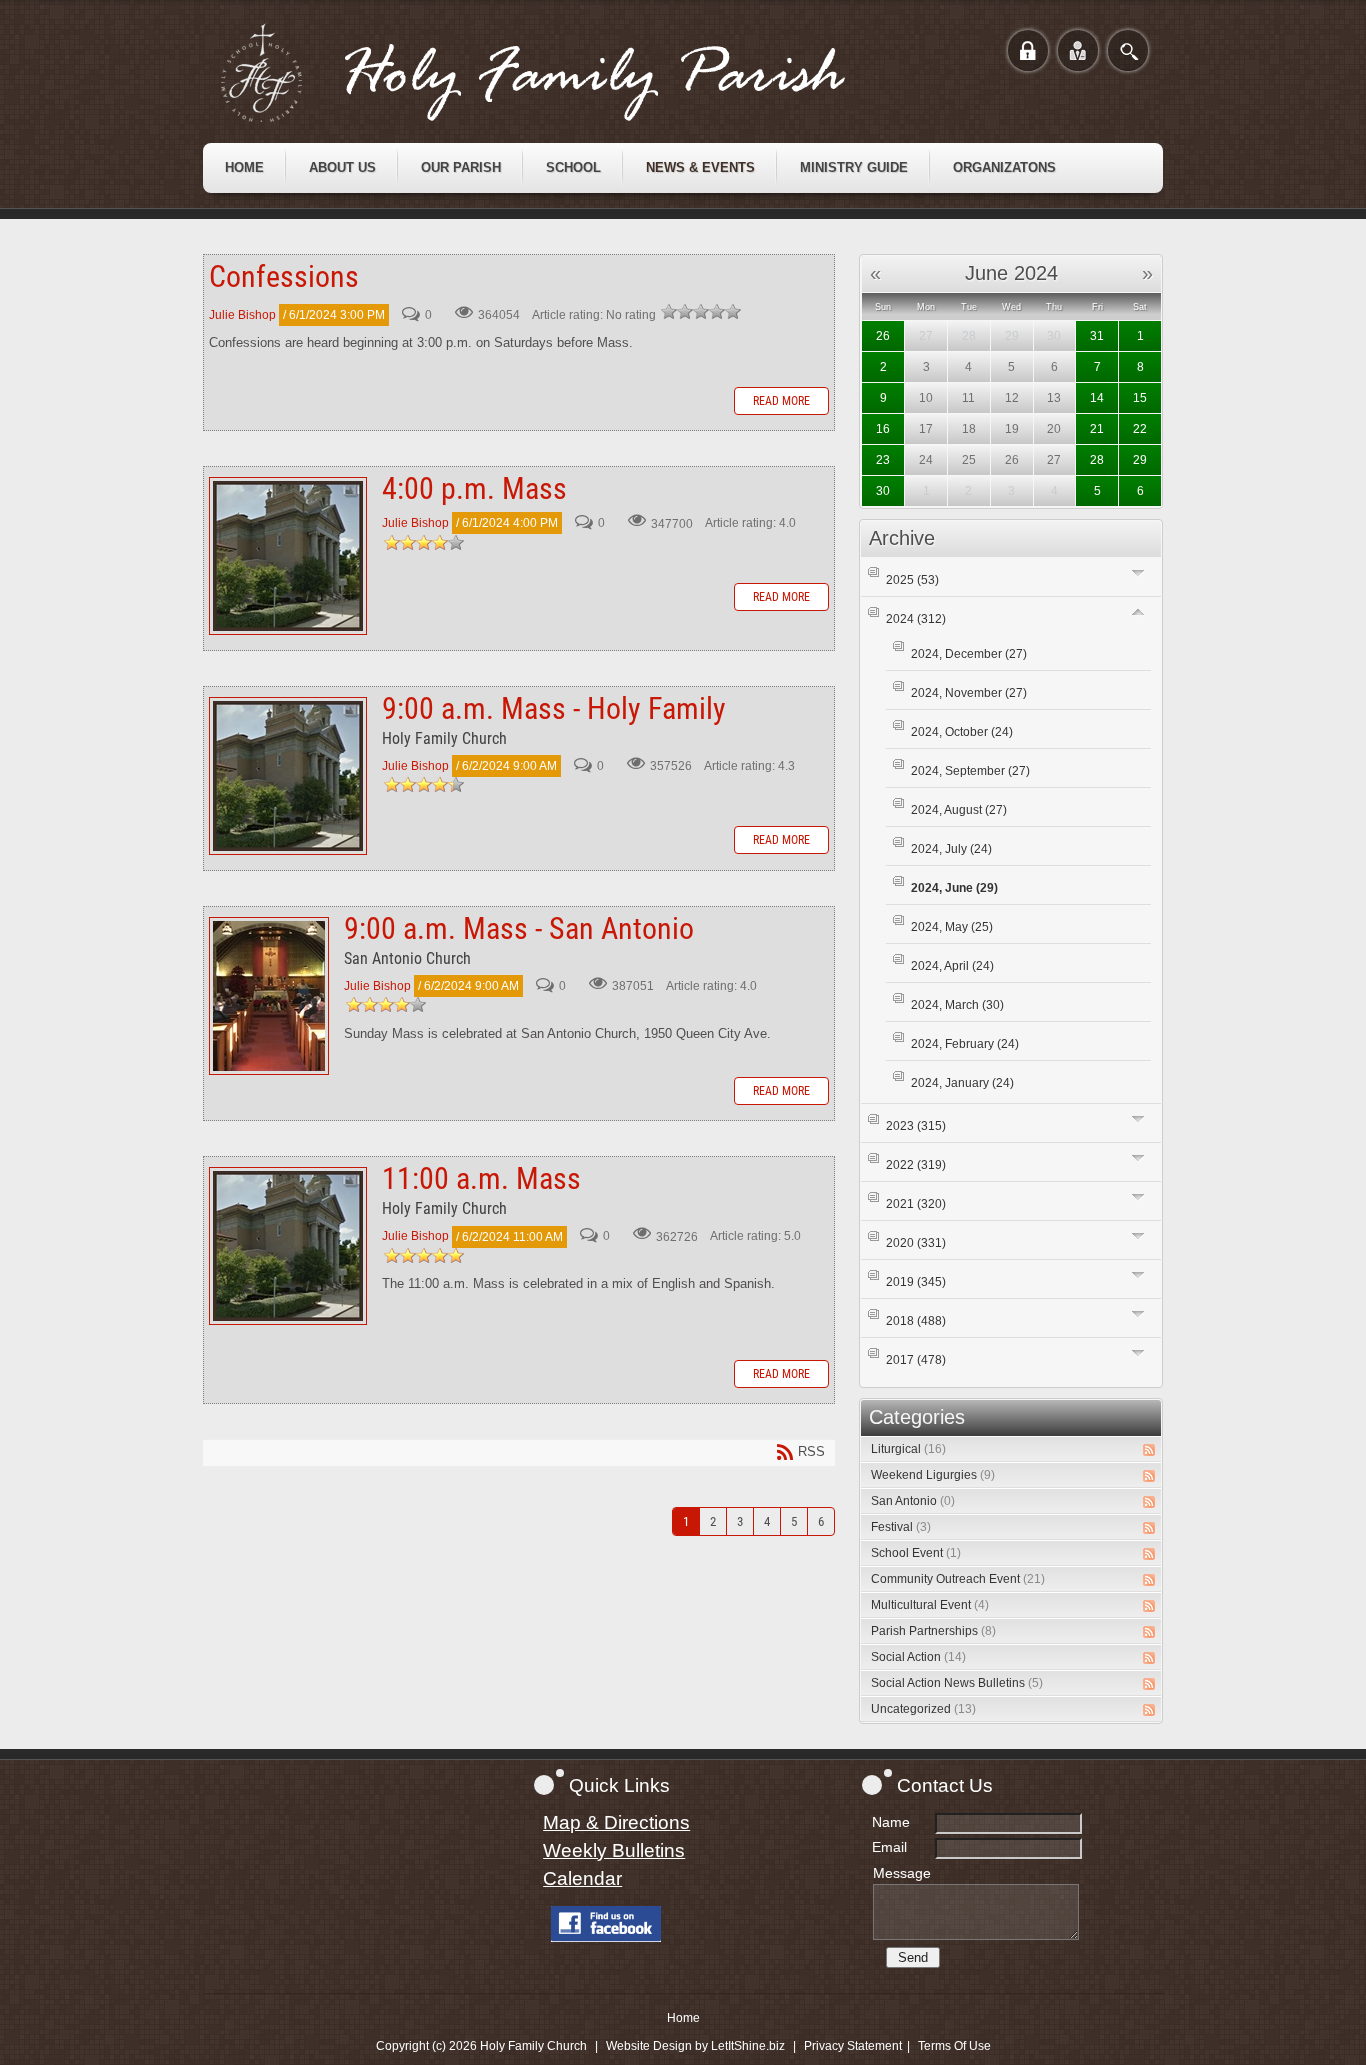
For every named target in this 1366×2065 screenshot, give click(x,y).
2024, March (957, 1005)
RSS (1149, 1450)
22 (1140, 429)
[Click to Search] (1128, 50)
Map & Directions (616, 1822)
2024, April (952, 966)
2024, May (952, 927)
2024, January (962, 1083)
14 (1097, 398)
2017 (916, 1360)
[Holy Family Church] (558, 73)
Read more (781, 401)
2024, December (969, 654)
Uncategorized (923, 1709)
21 (1097, 429)
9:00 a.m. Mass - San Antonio (269, 996)
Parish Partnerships (933, 1631)
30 (883, 491)
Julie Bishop (242, 315)
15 (1140, 398)
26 (883, 336)
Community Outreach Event (958, 1579)
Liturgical (908, 1449)
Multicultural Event (930, 1605)
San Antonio (913, 1501)
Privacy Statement (853, 2046)
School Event (916, 1553)
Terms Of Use (954, 2046)
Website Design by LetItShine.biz (695, 2046)
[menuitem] (244, 168)
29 (1140, 460)
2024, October (962, 732)
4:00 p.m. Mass (288, 556)
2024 (916, 619)
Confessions (284, 276)
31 (1097, 336)
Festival (901, 1527)
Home (683, 2018)
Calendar (582, 1878)
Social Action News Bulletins (957, 1683)
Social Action (918, 1657)
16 (883, 429)
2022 (916, 1165)
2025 (912, 580)
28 (1097, 460)
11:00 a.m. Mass (288, 1246)
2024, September (970, 771)
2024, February (965, 1044)
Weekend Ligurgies (933, 1475)
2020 (916, 1243)
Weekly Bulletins (614, 1850)
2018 (916, 1321)
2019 (916, 1282)
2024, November (969, 693)
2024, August (959, 810)
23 (883, 460)
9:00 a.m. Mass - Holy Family (288, 776)
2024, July (951, 849)
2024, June (954, 888)
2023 (916, 1126)
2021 (916, 1204)
